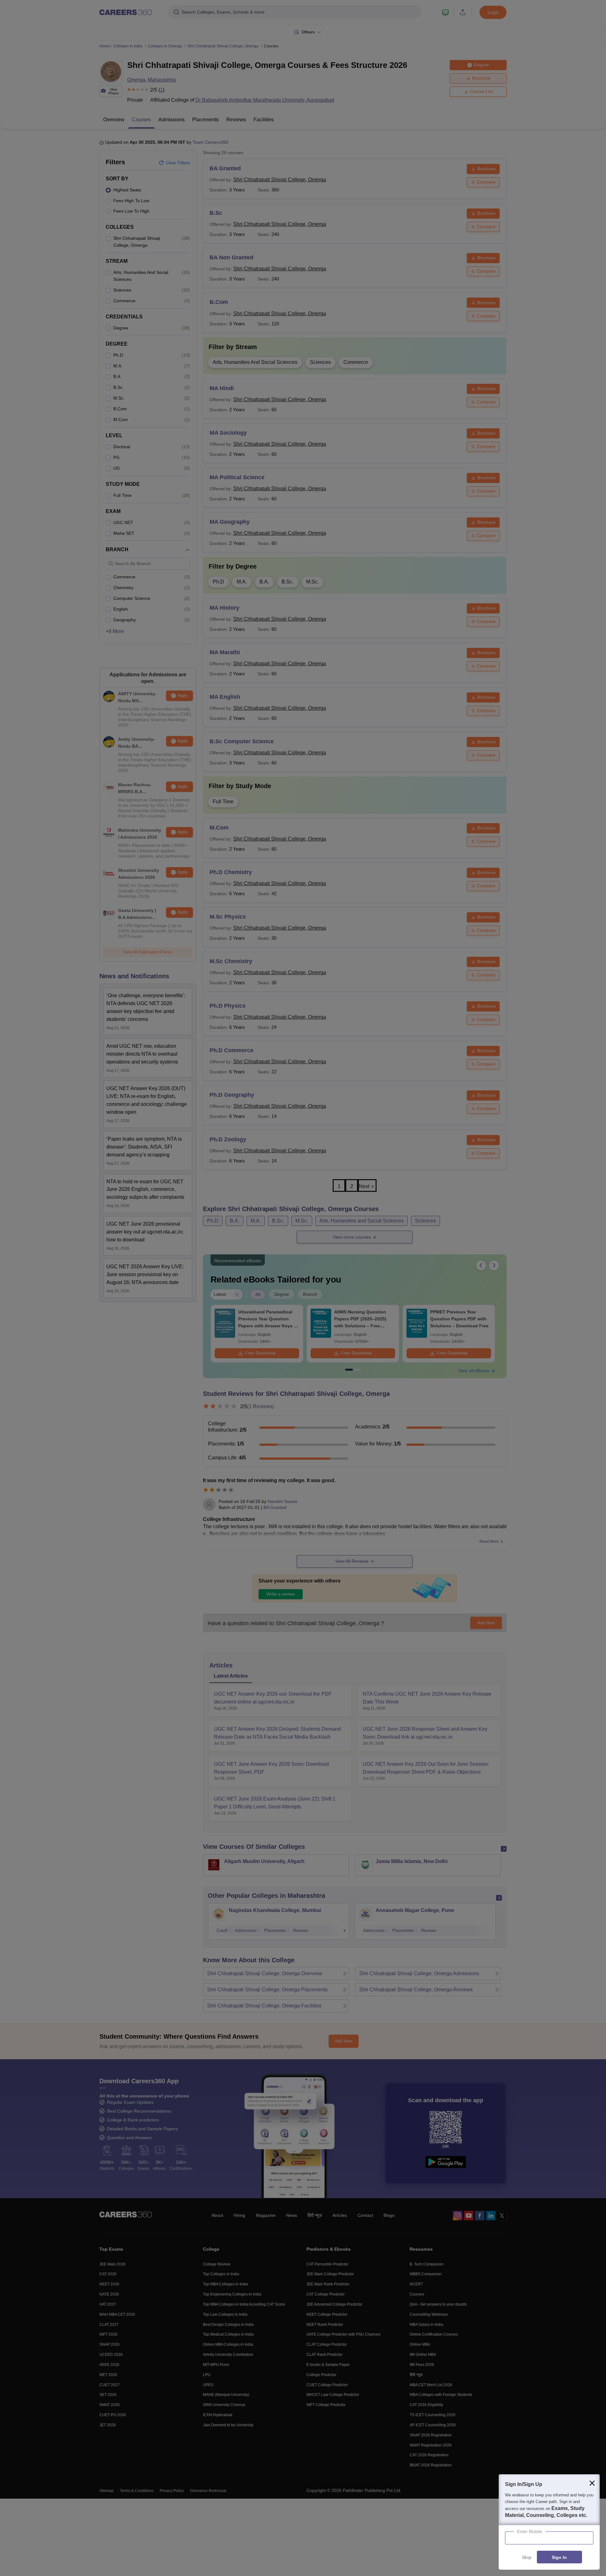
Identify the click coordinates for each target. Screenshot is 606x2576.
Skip (527, 2557)
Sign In (559, 2557)
